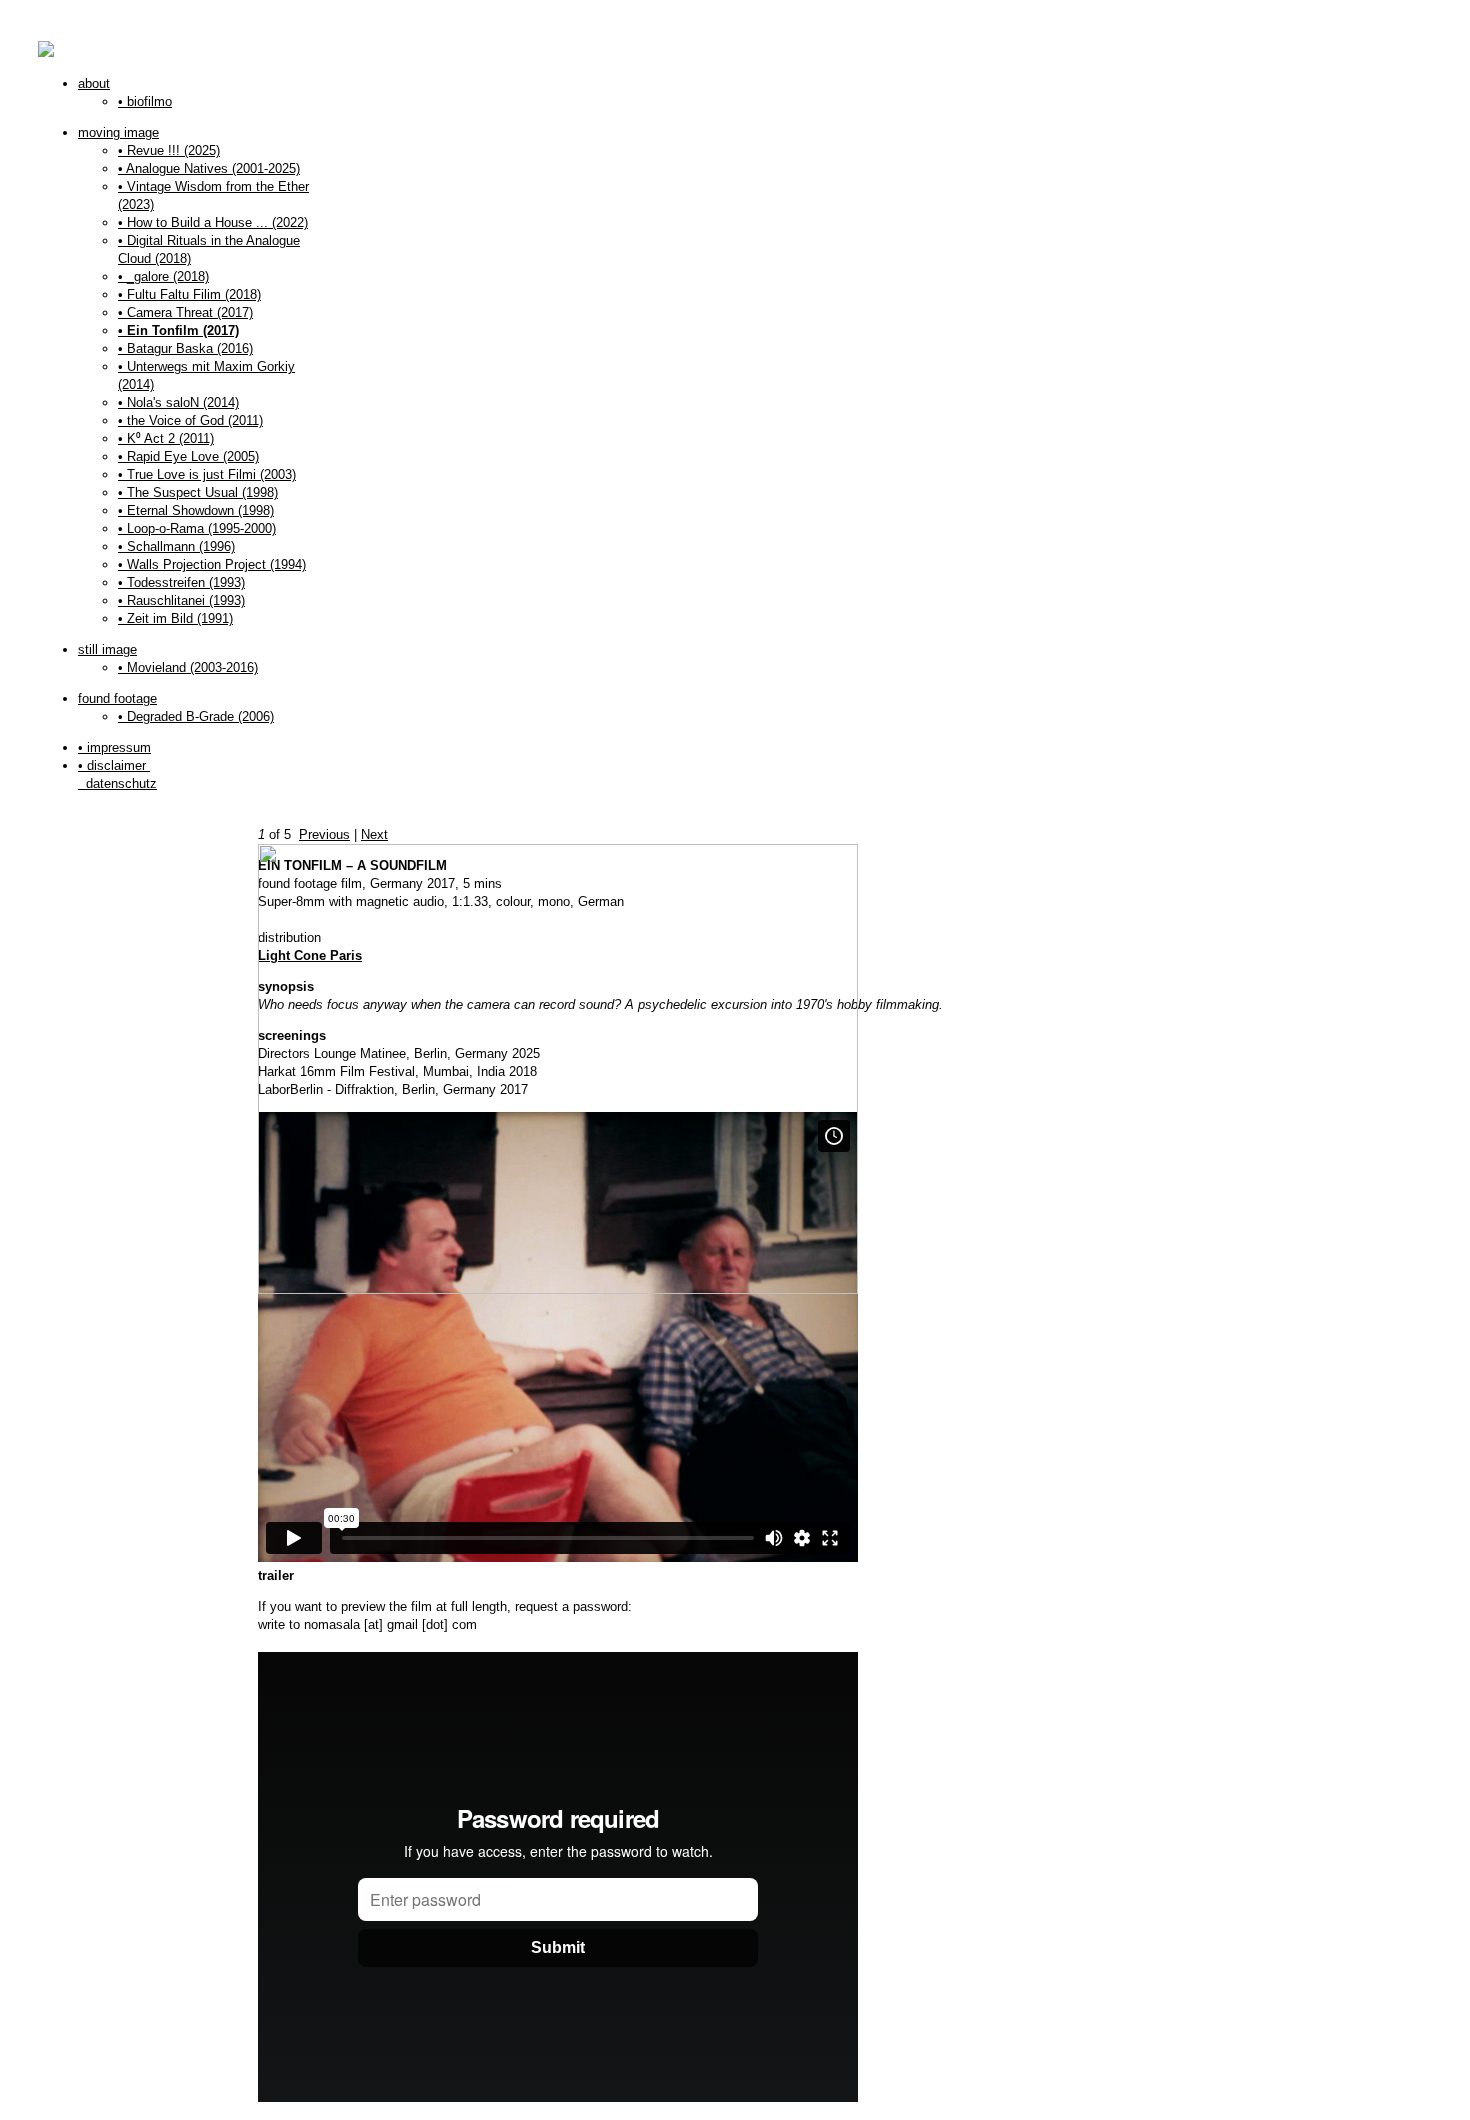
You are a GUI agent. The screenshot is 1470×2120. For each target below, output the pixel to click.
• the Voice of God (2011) (190, 420)
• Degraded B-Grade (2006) (196, 716)
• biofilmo (145, 101)
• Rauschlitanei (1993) (181, 600)
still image (107, 649)
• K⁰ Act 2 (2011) (166, 438)
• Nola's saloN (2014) (178, 402)
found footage (117, 698)
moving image (118, 132)
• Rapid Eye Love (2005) (188, 456)
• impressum (114, 747)
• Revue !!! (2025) (169, 150)
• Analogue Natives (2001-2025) (209, 168)
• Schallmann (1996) (176, 546)
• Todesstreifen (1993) (181, 582)
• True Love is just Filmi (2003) (207, 474)
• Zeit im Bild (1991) (175, 618)
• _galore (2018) (163, 276)
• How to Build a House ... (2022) (213, 222)
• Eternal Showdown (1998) (196, 510)
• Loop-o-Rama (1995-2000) (197, 528)
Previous (324, 834)
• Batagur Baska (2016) (185, 348)
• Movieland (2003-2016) (188, 667)
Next (374, 834)
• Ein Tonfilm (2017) (178, 330)
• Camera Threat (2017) (185, 312)
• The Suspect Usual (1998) (198, 492)
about (94, 83)
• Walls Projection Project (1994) (212, 564)
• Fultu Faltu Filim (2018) (189, 294)
